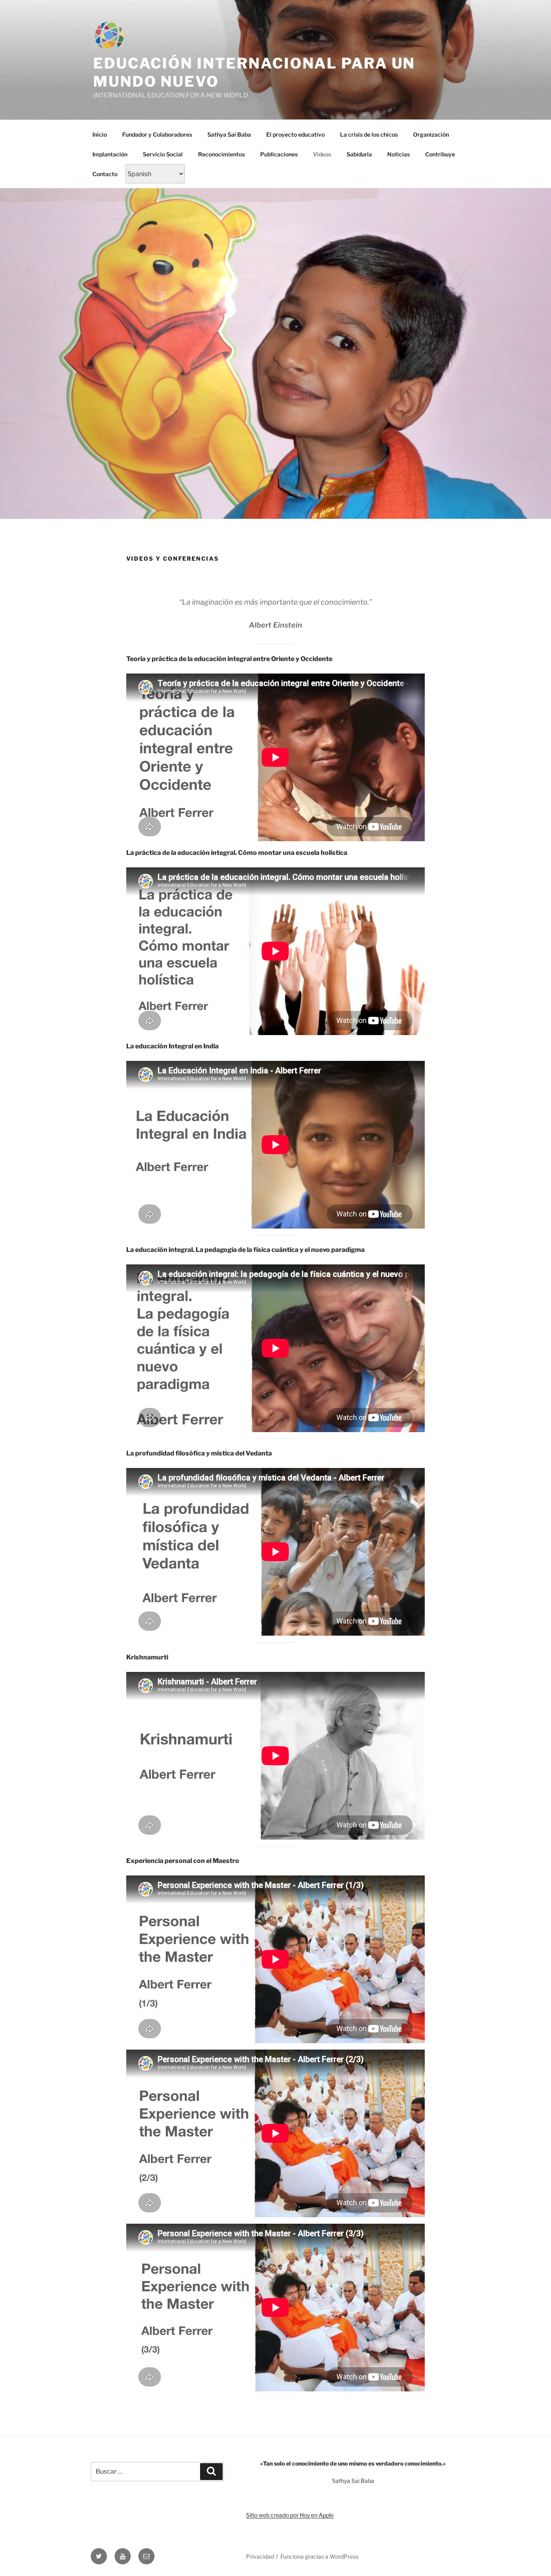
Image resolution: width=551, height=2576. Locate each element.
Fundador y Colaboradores (157, 134)
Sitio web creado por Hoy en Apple (290, 2515)
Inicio (100, 134)
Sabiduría (359, 154)
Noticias (399, 154)
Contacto (105, 174)
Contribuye (440, 154)
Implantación (110, 154)
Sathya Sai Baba (229, 134)
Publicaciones (279, 154)
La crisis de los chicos (369, 134)
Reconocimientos (221, 154)
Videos (322, 154)
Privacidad (260, 2556)
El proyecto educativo (295, 134)
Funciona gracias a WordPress (319, 2556)
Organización (431, 134)
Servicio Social (163, 154)
